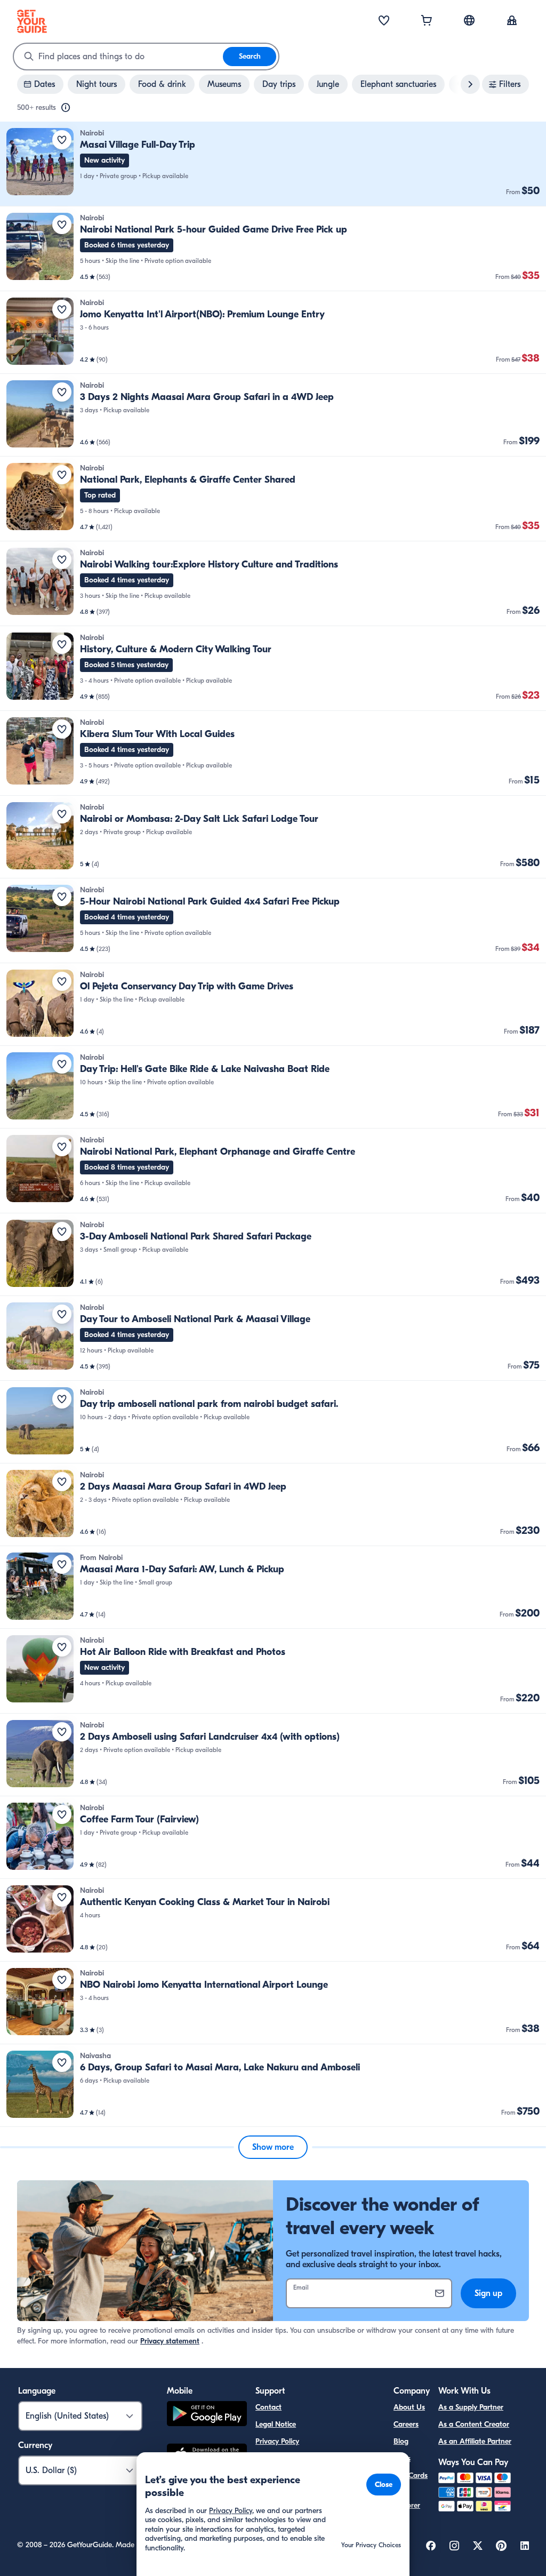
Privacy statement (170, 2341)
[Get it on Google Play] (207, 2415)
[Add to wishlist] (62, 140)
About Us (409, 2407)
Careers (406, 2424)
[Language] (469, 20)
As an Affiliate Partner (475, 2441)
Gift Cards (411, 2475)
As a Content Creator (474, 2424)
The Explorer (407, 2499)
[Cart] (427, 21)
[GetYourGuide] (32, 21)
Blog (401, 2441)
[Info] (66, 108)
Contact (268, 2407)
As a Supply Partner (471, 2407)
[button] (273, 164)
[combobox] (118, 57)
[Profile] (512, 21)
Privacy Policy (277, 2441)
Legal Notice (276, 2424)
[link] (273, 164)
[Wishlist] (384, 21)
